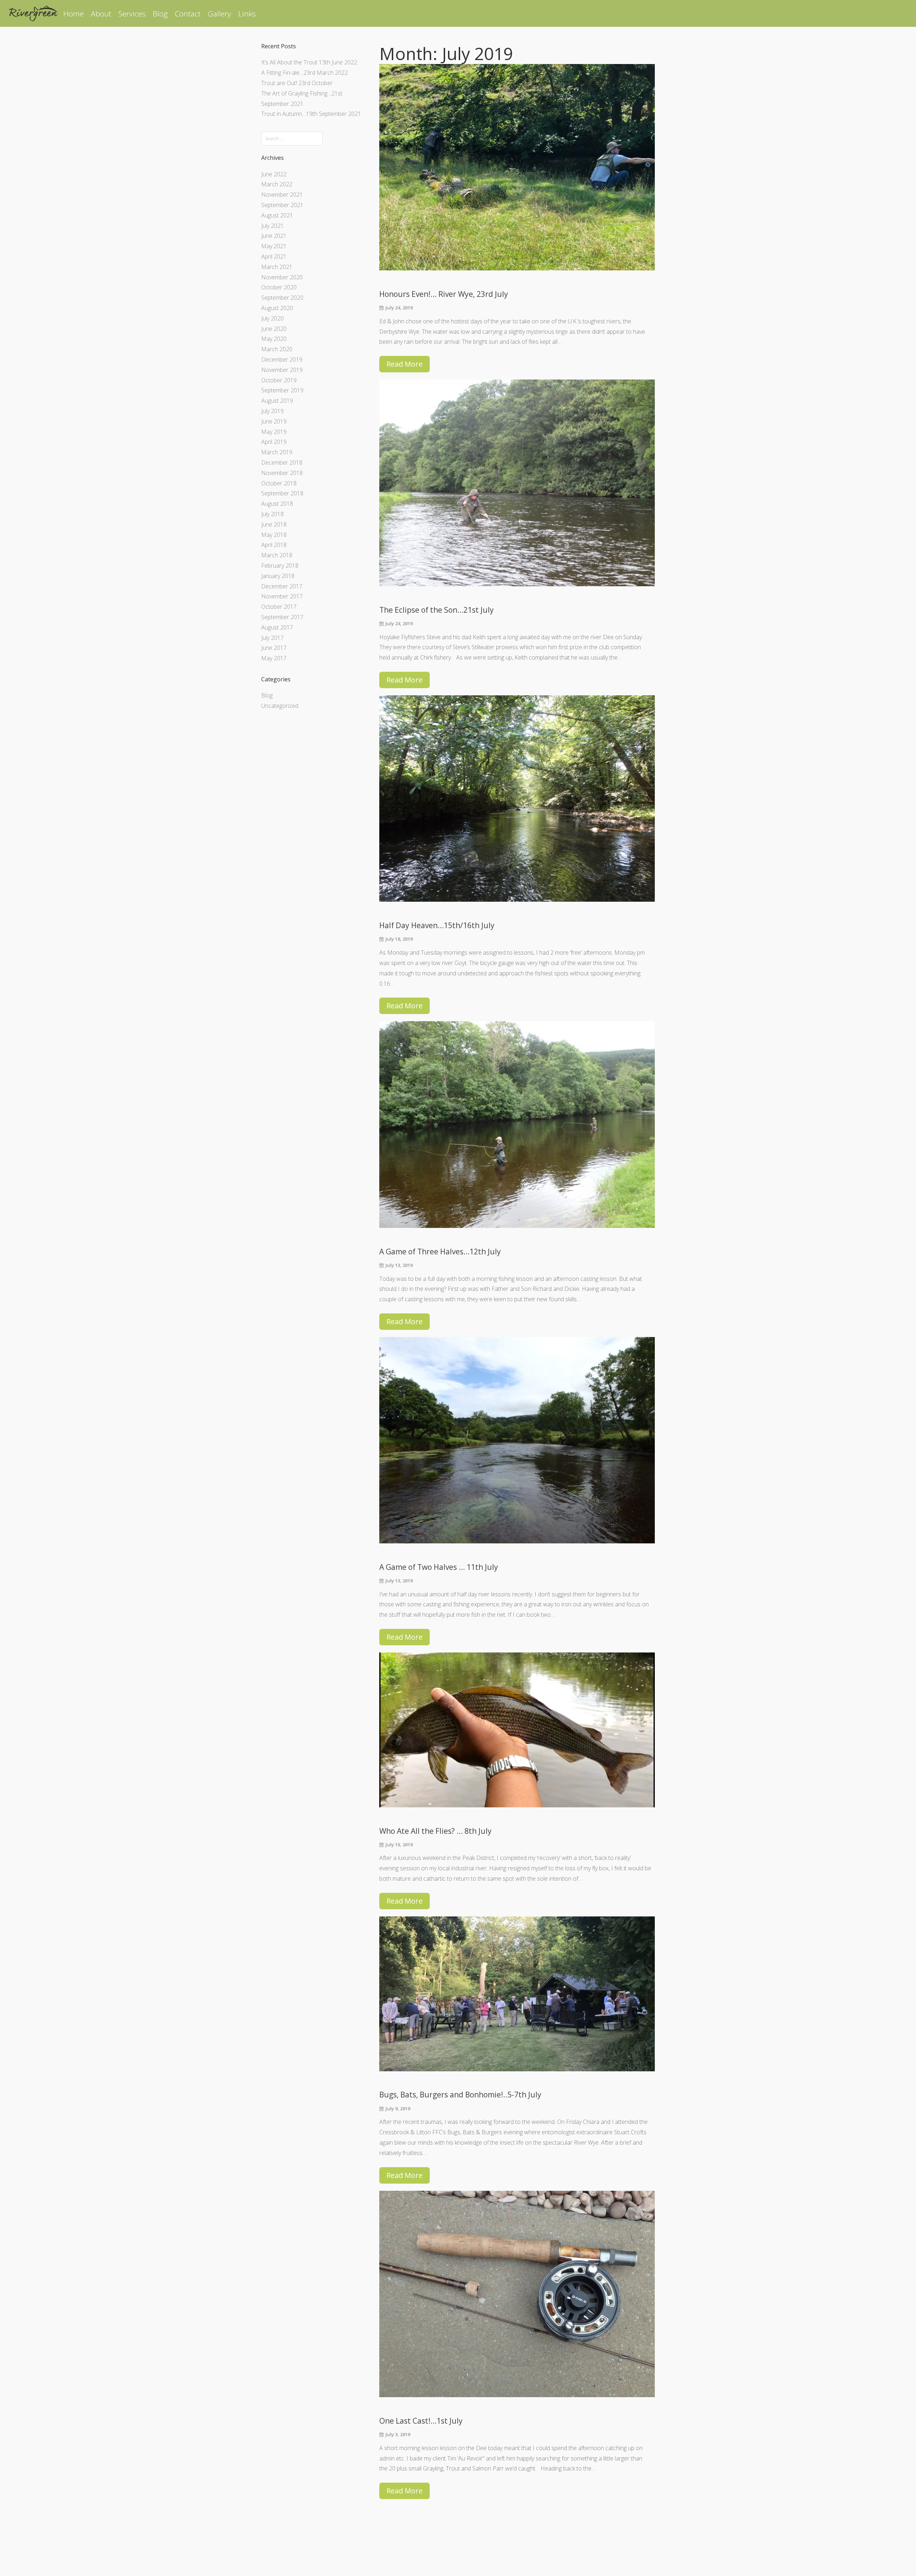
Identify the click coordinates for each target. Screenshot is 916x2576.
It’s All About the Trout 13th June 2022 (309, 62)
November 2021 (282, 195)
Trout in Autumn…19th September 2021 (311, 114)
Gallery (220, 14)
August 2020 (277, 308)
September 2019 (282, 390)
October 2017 (279, 607)
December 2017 (282, 586)
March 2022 (277, 184)
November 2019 (282, 370)
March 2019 (277, 452)
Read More (405, 364)
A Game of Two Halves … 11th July (439, 1567)
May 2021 (274, 246)
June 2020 (274, 329)
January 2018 (278, 576)
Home (74, 14)
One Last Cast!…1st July (421, 2421)
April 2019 (274, 442)
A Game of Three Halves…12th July (440, 1252)
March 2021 (277, 267)
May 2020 (274, 339)
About (101, 14)
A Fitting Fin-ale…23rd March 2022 (304, 73)
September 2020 (282, 298)
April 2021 (274, 256)
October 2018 (279, 483)
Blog (160, 14)
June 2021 (274, 236)
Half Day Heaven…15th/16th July (437, 925)
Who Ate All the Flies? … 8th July (435, 1831)
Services (132, 14)
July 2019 (272, 411)
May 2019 (274, 432)
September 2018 (282, 493)
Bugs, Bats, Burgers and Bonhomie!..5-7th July (460, 2095)
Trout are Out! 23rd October (297, 83)
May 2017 (274, 658)
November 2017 (282, 596)
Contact (188, 14)
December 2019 (282, 359)
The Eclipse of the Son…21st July (437, 610)
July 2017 (272, 638)
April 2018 (274, 545)
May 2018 (274, 535)
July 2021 (272, 226)
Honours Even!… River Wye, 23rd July (444, 294)
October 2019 (279, 380)
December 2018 (282, 462)
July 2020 (272, 318)
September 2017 (282, 617)
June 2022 (274, 174)
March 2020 (277, 349)
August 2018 (277, 504)
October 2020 (279, 287)
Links (247, 14)
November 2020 (282, 277)
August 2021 (277, 215)
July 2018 (272, 514)
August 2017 (277, 627)
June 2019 (274, 421)
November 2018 (282, 473)
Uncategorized (280, 706)
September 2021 (282, 205)
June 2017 (274, 648)
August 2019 (277, 401)
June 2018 (274, 524)
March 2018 (277, 555)
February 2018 (280, 565)
